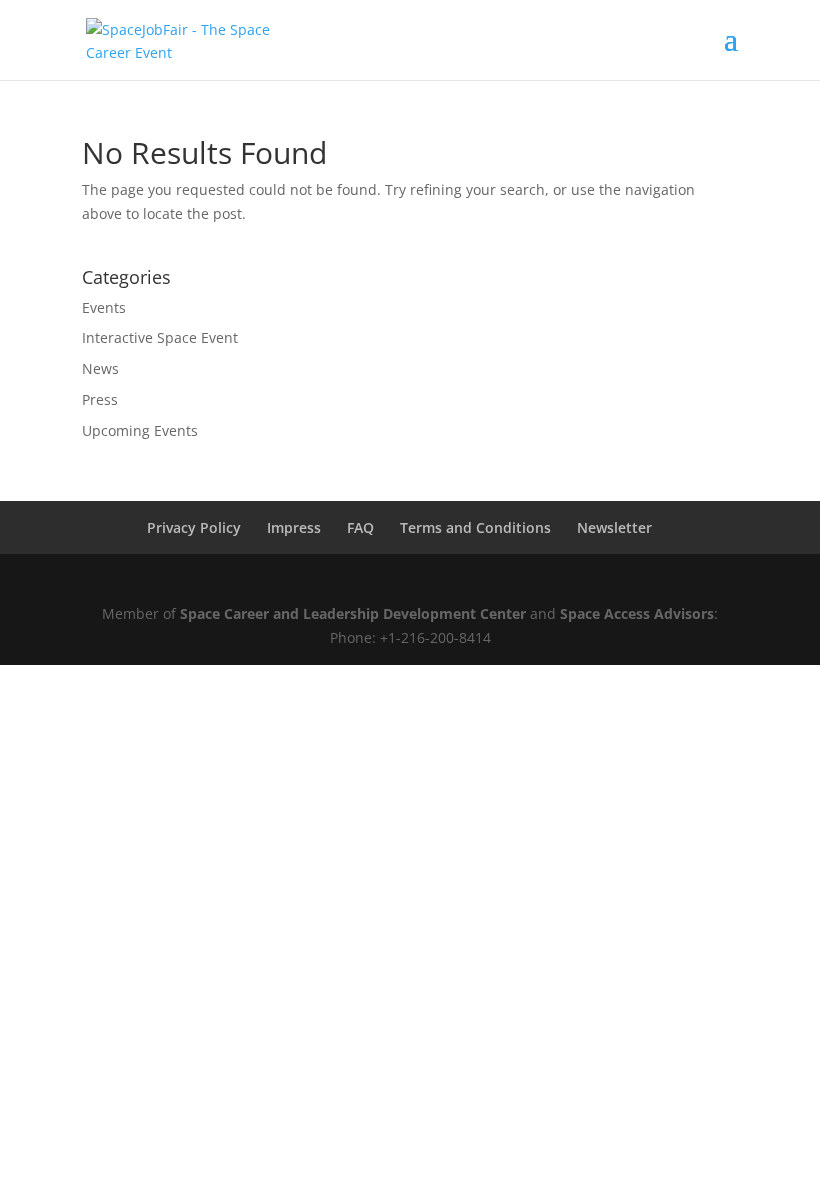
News (100, 368)
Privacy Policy (194, 527)
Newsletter (614, 527)
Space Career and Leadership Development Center (353, 613)
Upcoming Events (140, 430)
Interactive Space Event (160, 337)
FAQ (360, 527)
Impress (294, 527)
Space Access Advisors (637, 613)
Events (104, 307)
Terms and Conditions (475, 527)
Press (100, 399)
